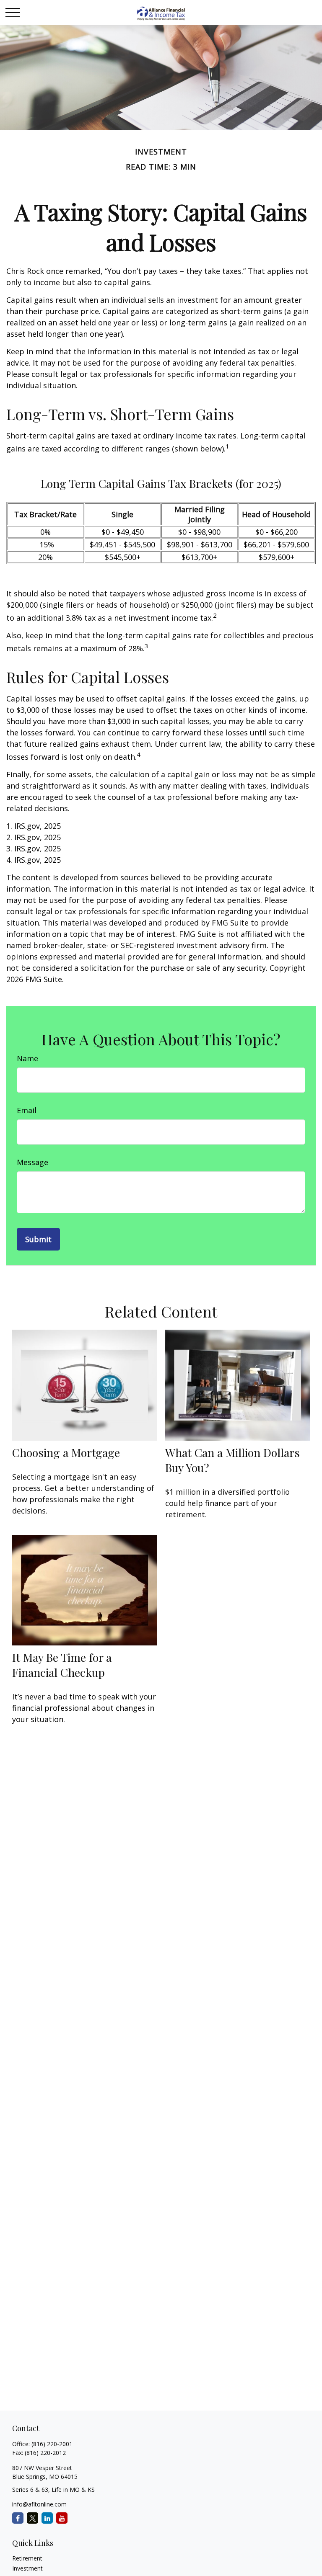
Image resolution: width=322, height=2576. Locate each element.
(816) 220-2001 (52, 2444)
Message (32, 1162)
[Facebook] (18, 2518)
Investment (27, 2568)
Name (27, 1058)
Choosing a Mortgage (66, 1452)
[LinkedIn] (47, 2518)
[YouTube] (62, 2518)
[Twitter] (32, 2518)
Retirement (27, 2558)
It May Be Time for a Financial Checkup (62, 1665)
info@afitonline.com (39, 2504)
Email (27, 1110)
